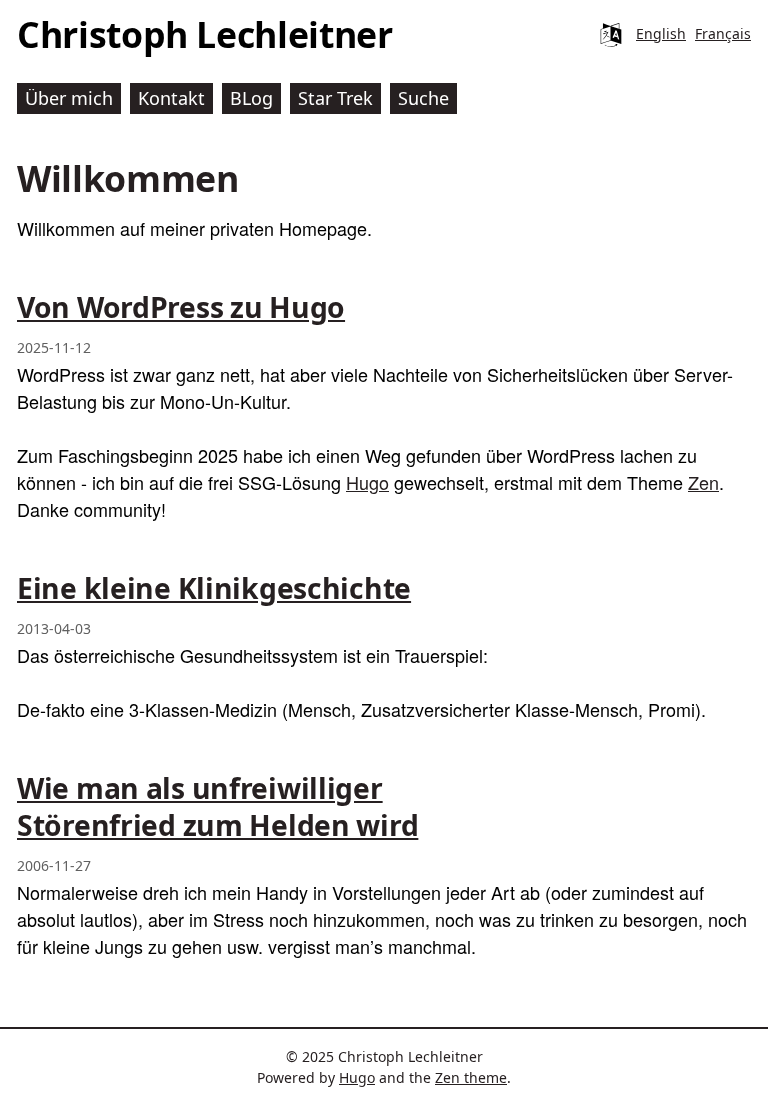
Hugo (367, 482)
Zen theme (471, 1077)
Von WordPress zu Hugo (181, 307)
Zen (703, 482)
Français (723, 33)
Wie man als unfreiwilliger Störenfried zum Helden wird (217, 806)
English (661, 33)
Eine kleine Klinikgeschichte (214, 588)
